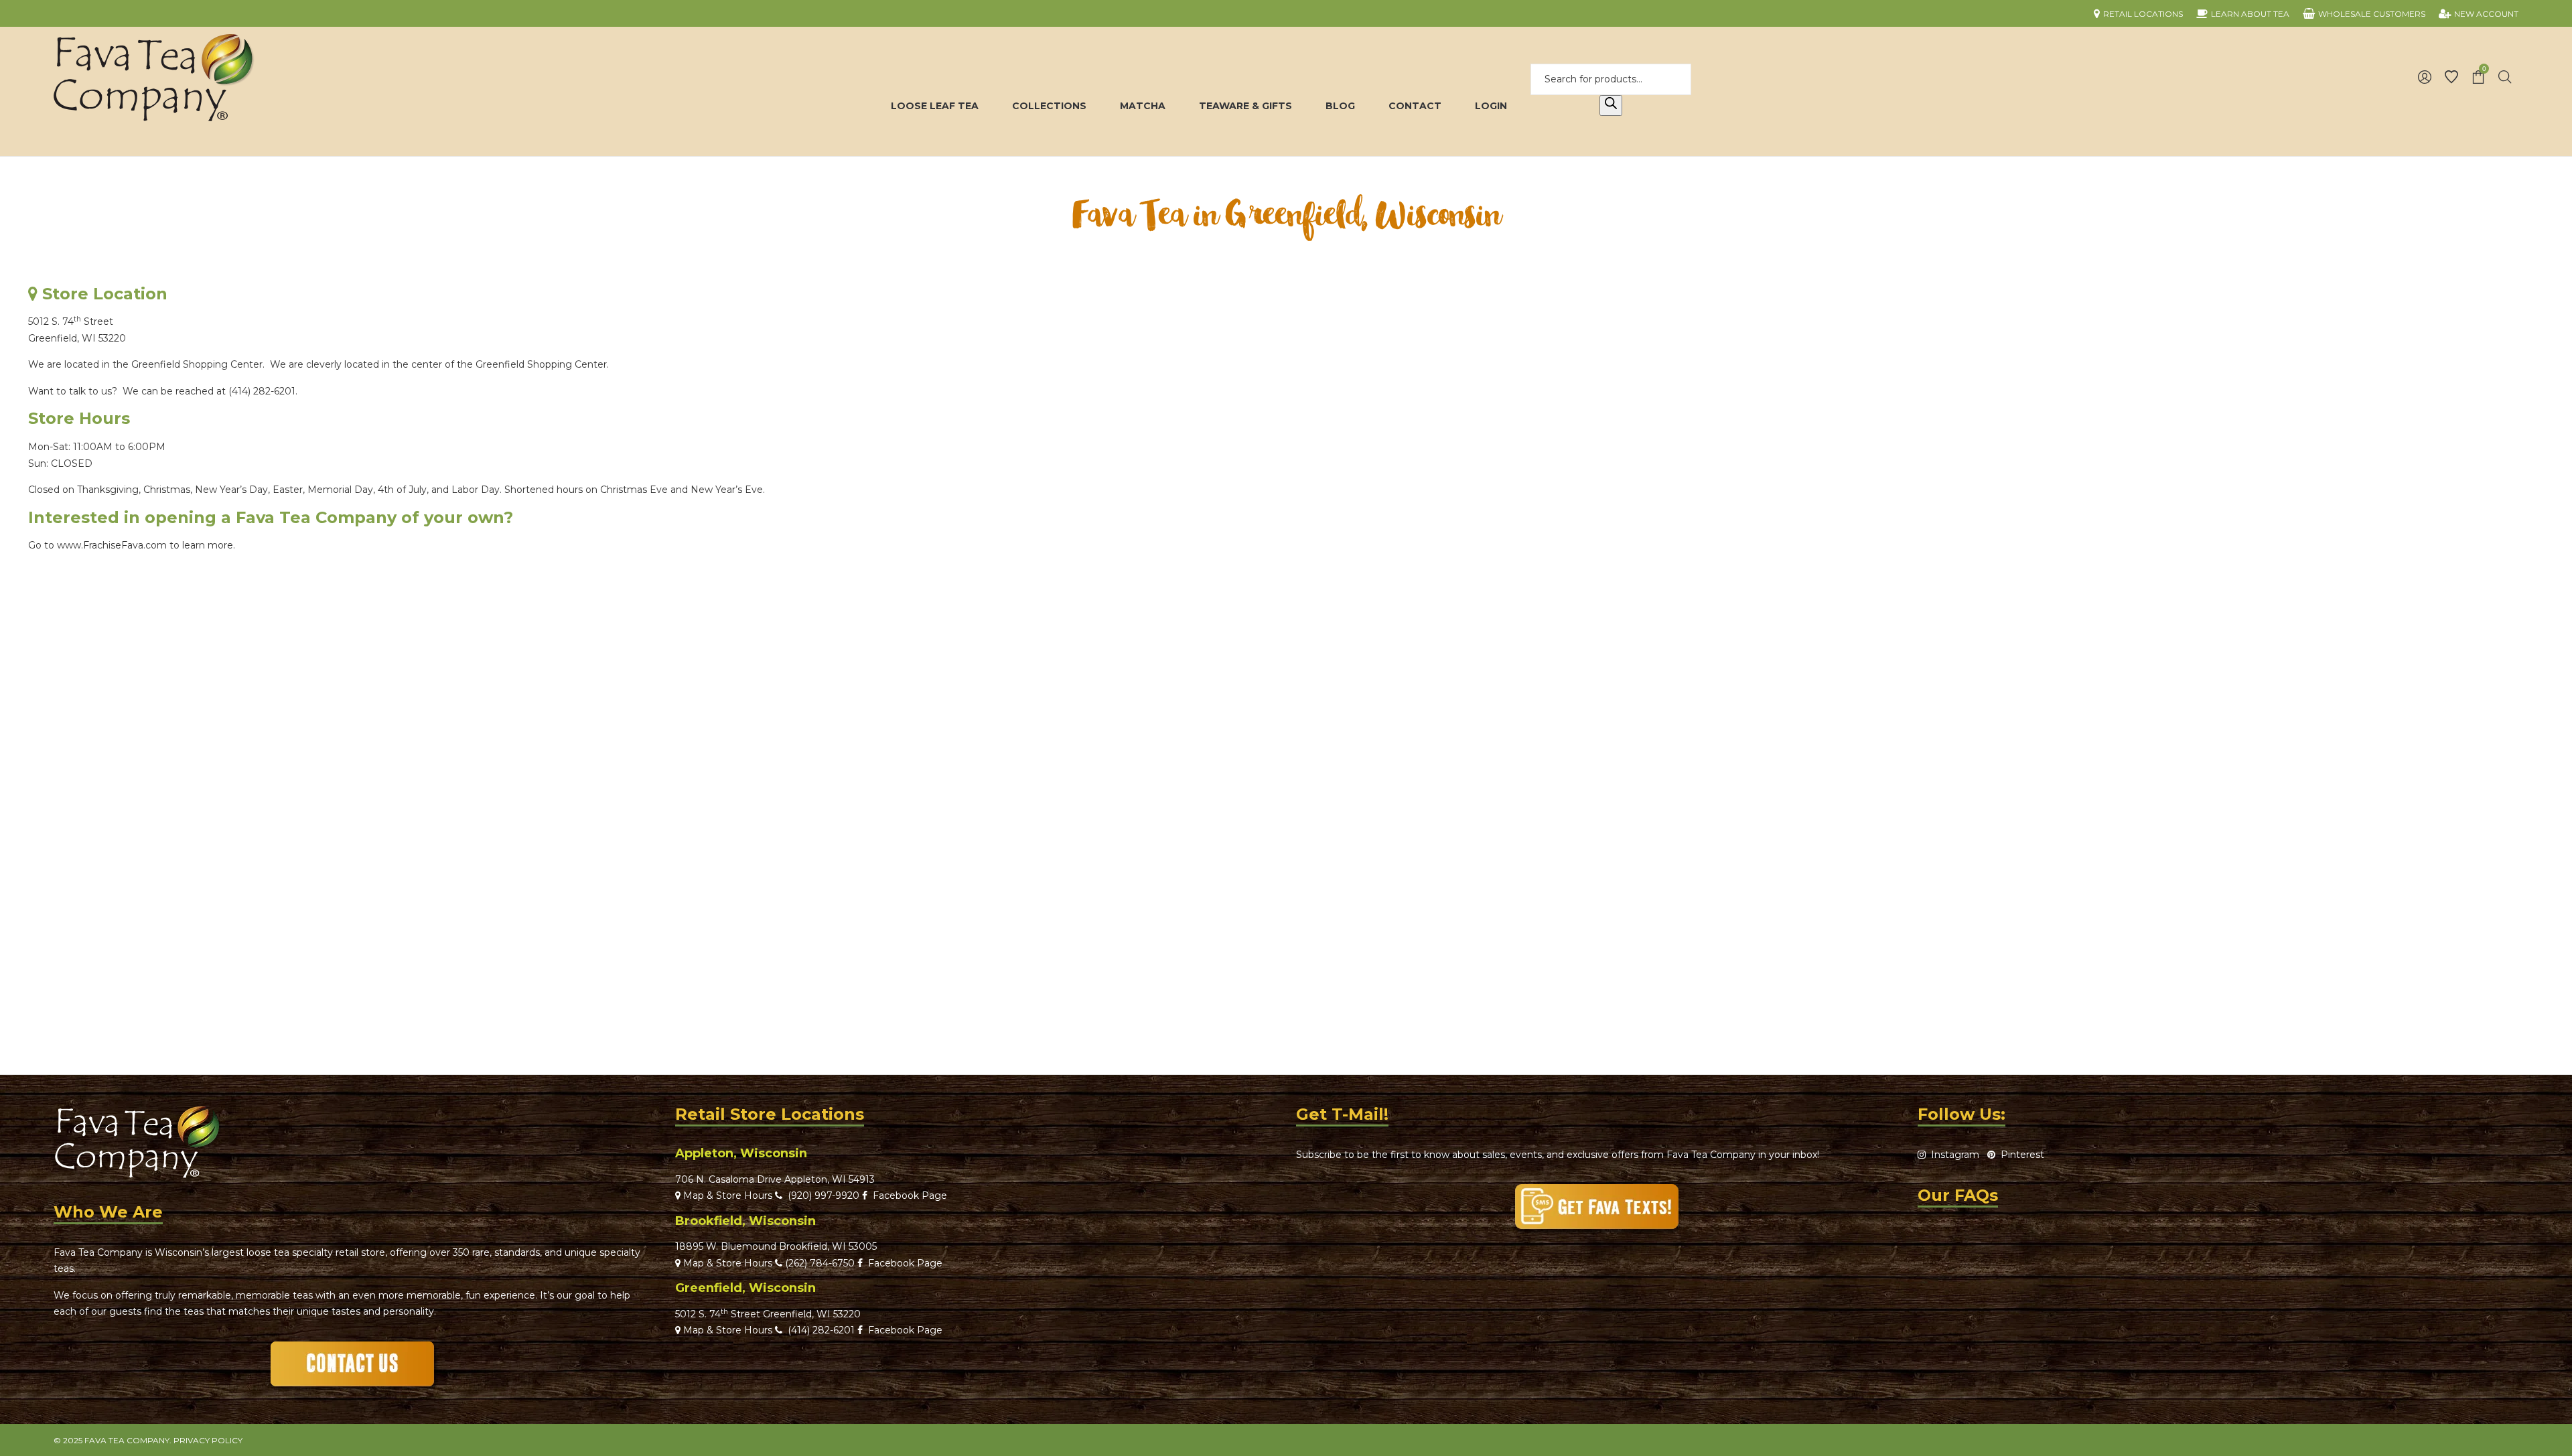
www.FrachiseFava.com (112, 545)
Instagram (1952, 1155)
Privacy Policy (208, 1440)
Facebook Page (907, 1195)
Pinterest (2020, 1155)
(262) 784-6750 (820, 1263)
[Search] (1611, 106)
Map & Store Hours (726, 1195)
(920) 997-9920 (821, 1195)
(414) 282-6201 (262, 391)
